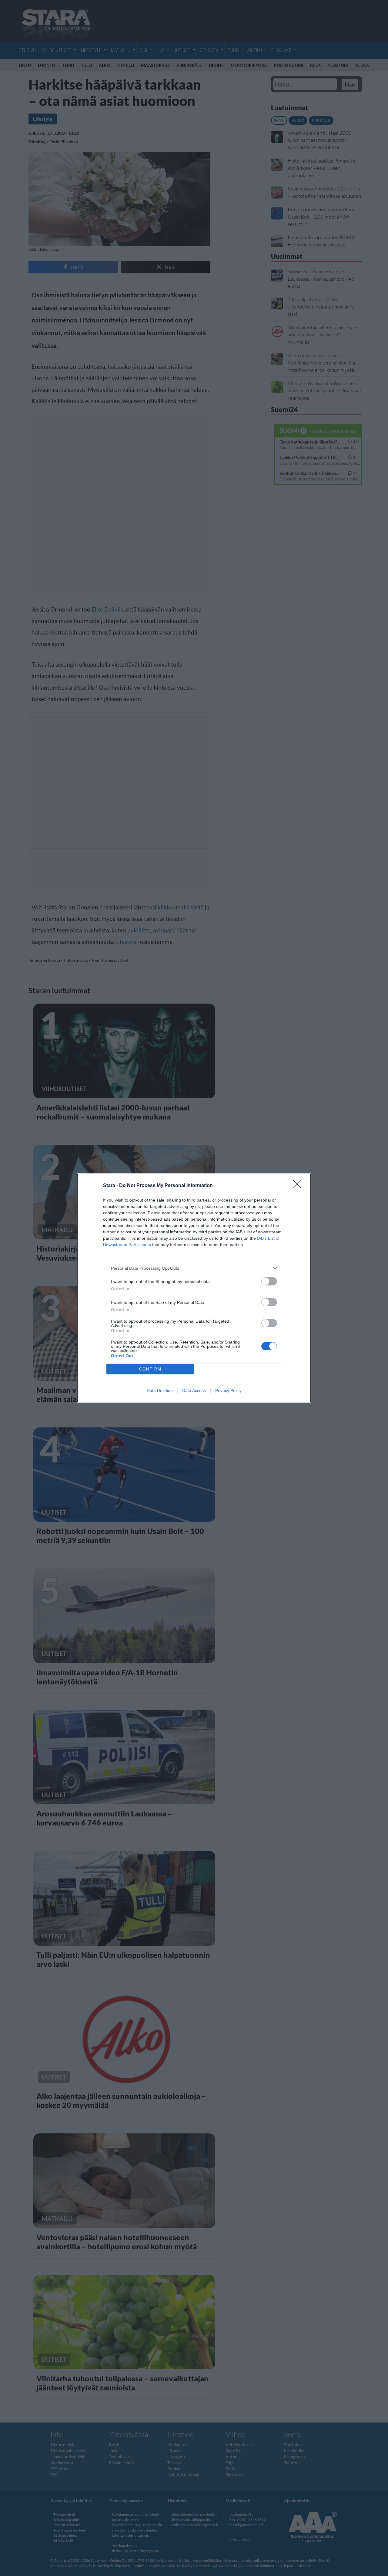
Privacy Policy (228, 1390)
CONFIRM (150, 1369)
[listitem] (194, 1268)
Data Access (194, 1390)
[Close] (299, 1186)
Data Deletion (160, 1390)
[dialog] (194, 1288)
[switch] (269, 1281)
